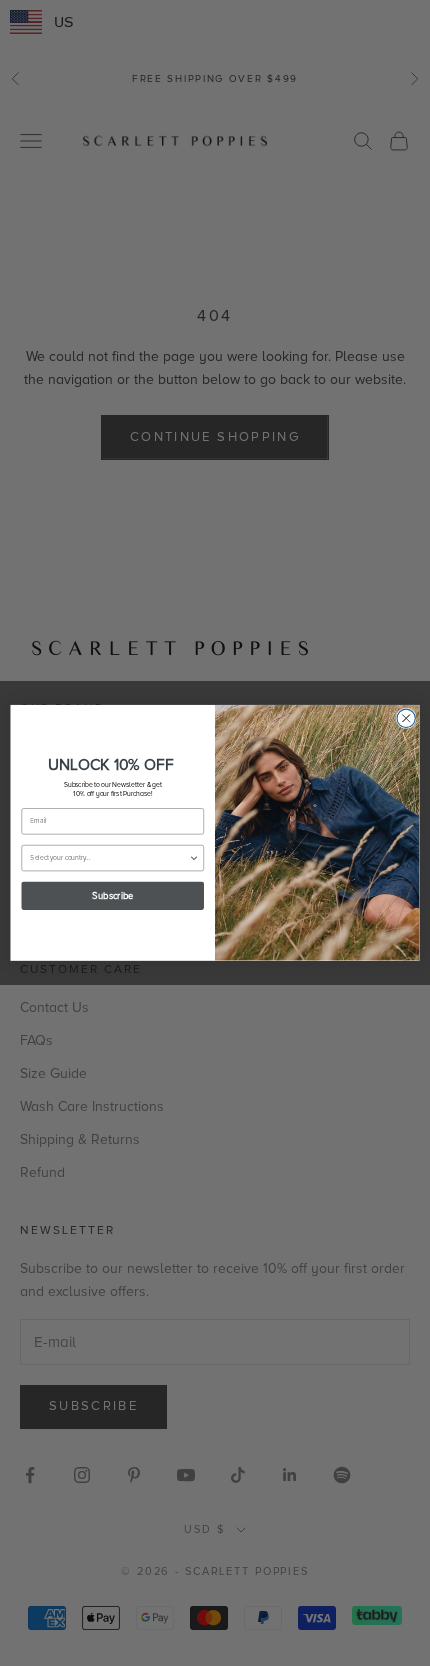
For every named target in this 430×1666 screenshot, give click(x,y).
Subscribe (112, 896)
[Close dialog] (406, 718)
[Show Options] (194, 858)
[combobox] (109, 858)
